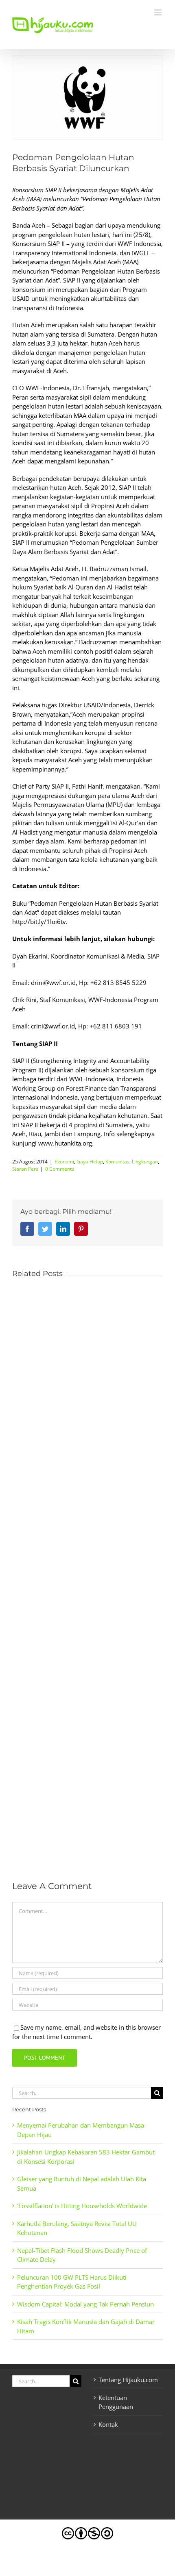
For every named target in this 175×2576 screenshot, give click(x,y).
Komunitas (117, 1162)
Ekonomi (64, 1162)
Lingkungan (145, 1162)
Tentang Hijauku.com (128, 2380)
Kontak (108, 2424)
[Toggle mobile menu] (159, 12)
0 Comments (60, 1169)
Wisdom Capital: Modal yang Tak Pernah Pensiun (85, 2304)
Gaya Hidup (90, 1162)
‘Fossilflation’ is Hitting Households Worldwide (82, 2206)
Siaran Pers (25, 1169)
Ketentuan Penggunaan (116, 2402)
